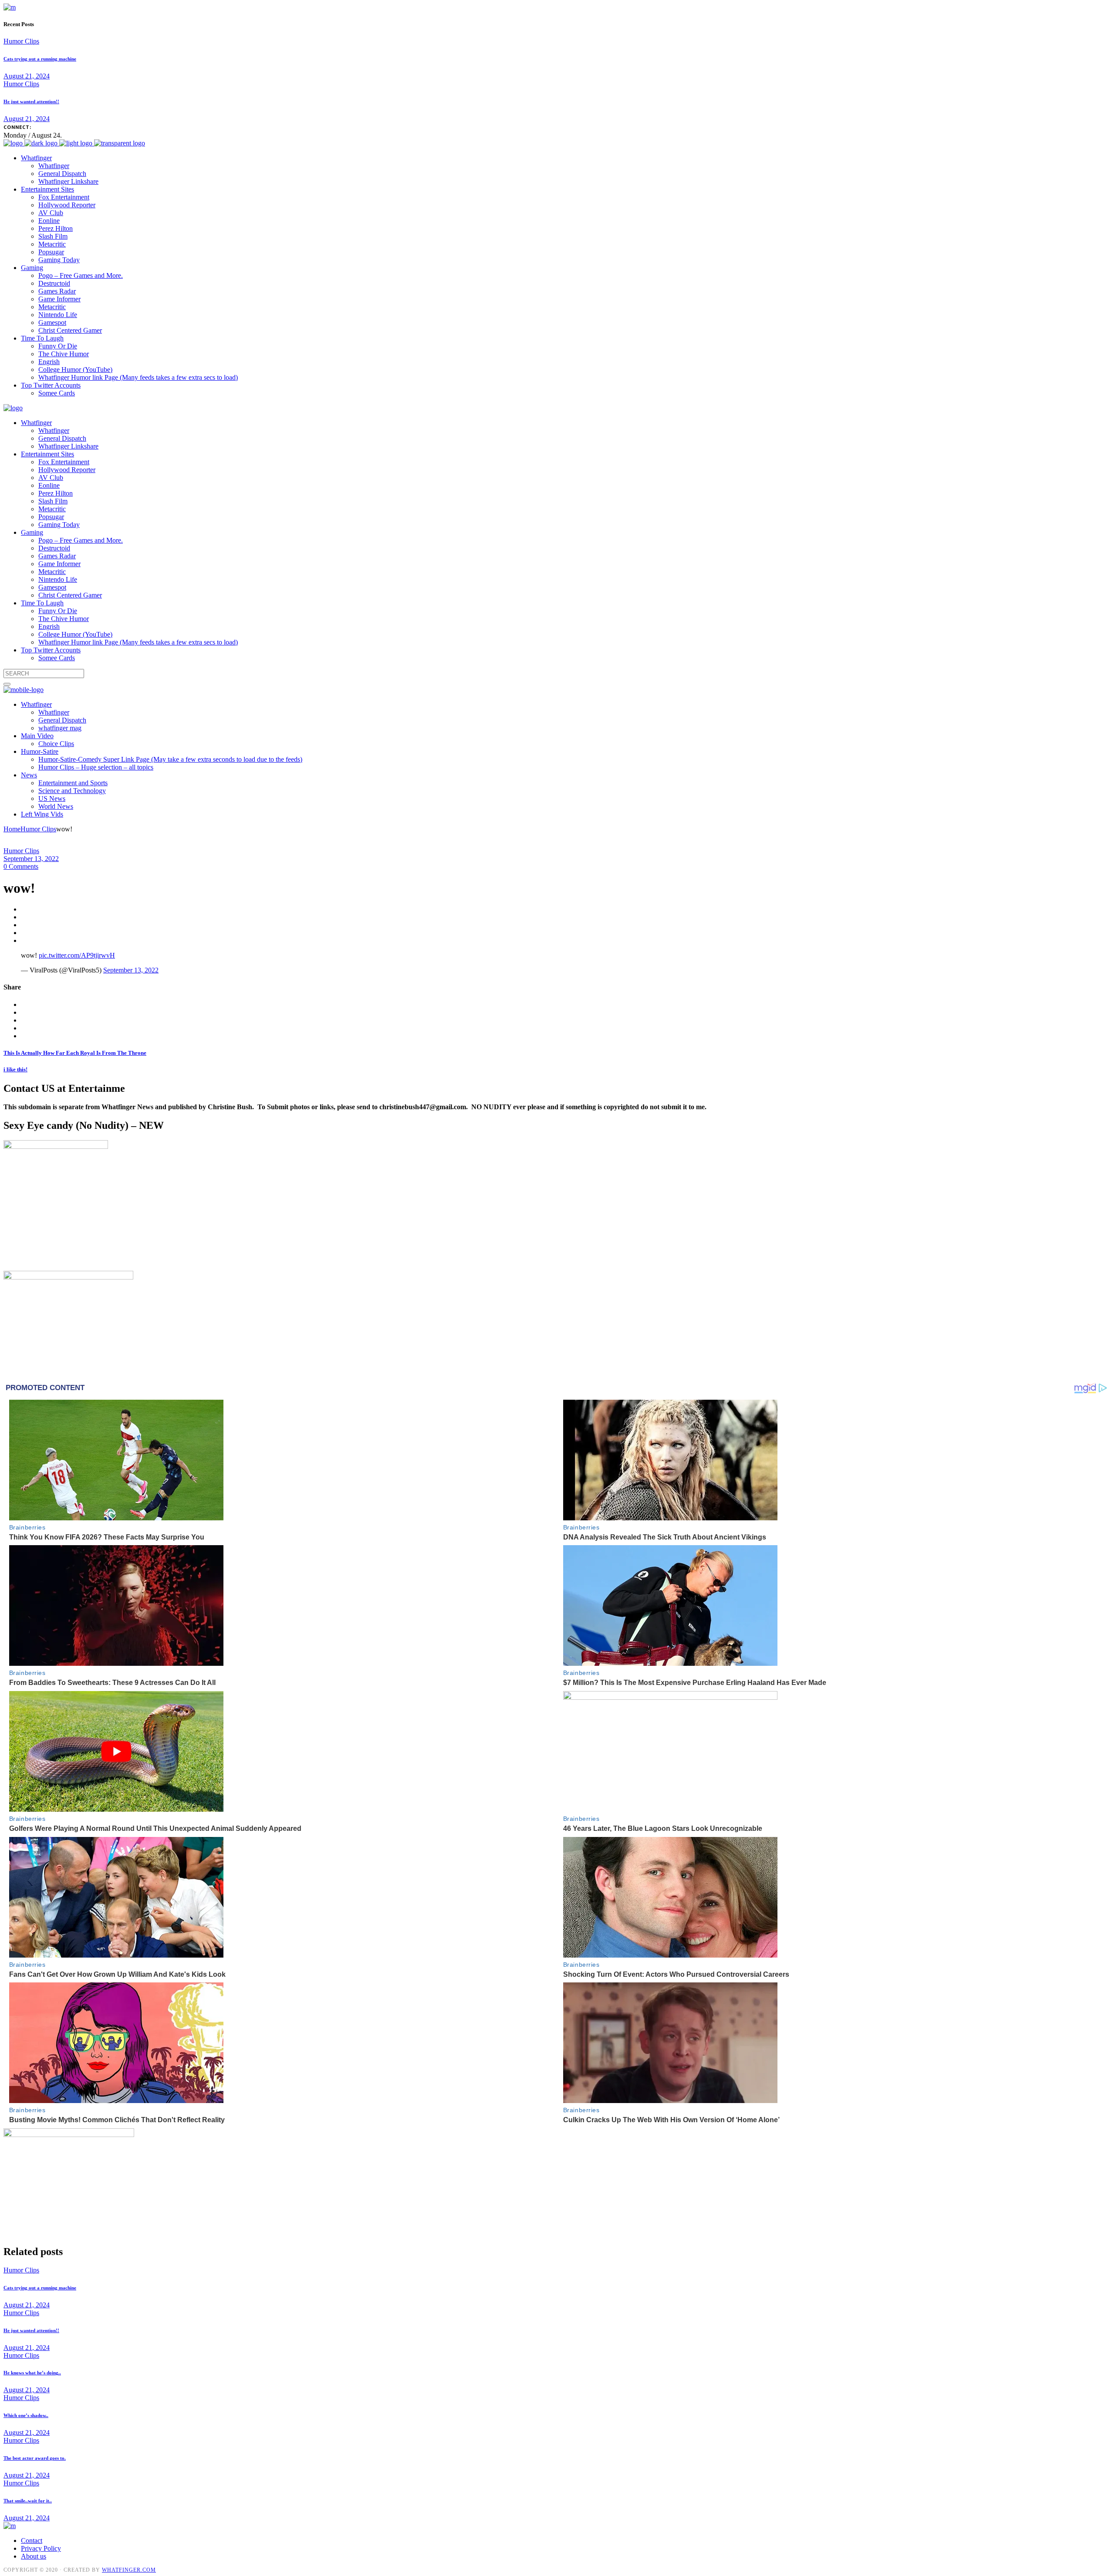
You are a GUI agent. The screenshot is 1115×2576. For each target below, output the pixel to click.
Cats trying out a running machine (40, 59)
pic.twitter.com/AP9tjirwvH (77, 955)
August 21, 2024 (27, 76)
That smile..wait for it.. (28, 2501)
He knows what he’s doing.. (32, 2373)
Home (12, 829)
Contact (32, 2541)
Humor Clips (21, 41)
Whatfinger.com (129, 2570)
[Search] (7, 684)
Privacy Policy (41, 2548)
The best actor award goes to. (35, 2458)
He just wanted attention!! (31, 101)
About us (34, 2556)
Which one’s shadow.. (26, 2415)
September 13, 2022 (31, 859)
